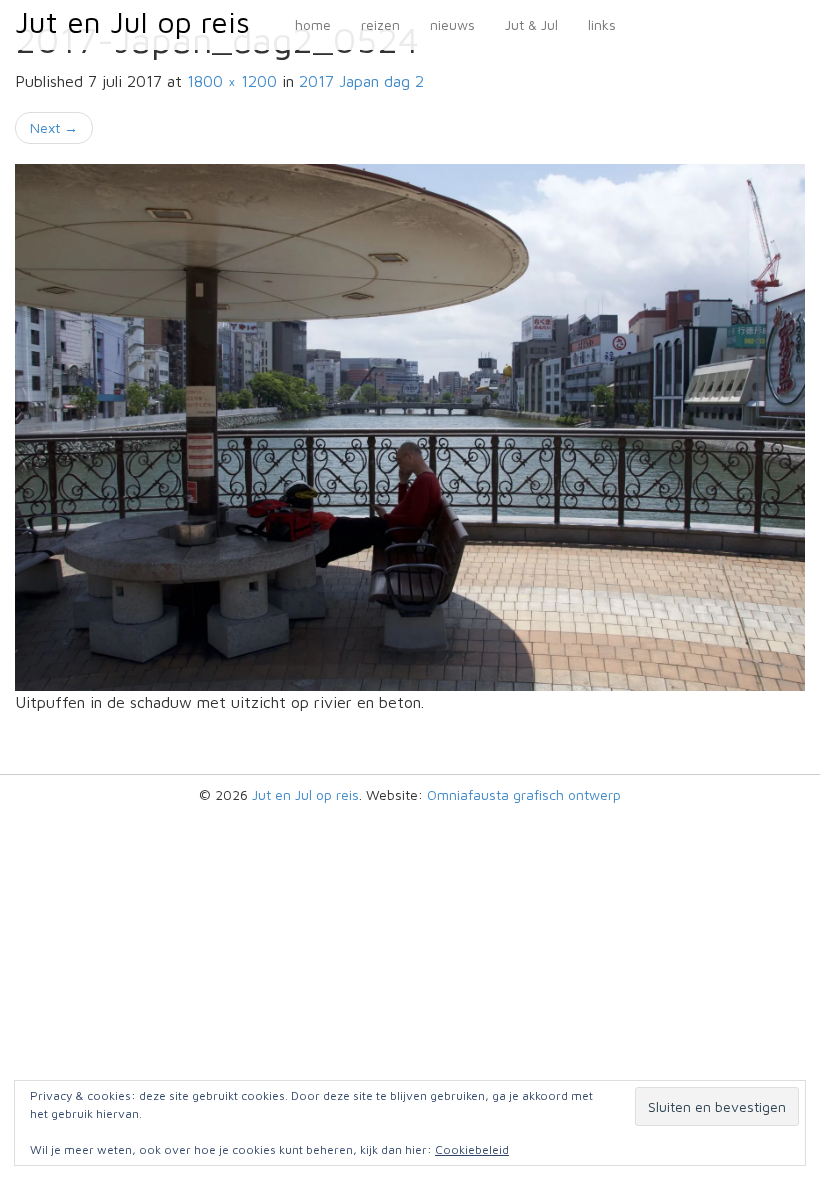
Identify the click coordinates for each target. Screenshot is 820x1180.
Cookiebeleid (472, 1149)
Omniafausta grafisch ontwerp (524, 794)
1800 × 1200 (232, 81)
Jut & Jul (531, 24)
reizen (380, 24)
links (602, 24)
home (313, 24)
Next (54, 127)
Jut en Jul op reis (132, 21)
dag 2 (361, 81)
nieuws (452, 24)
